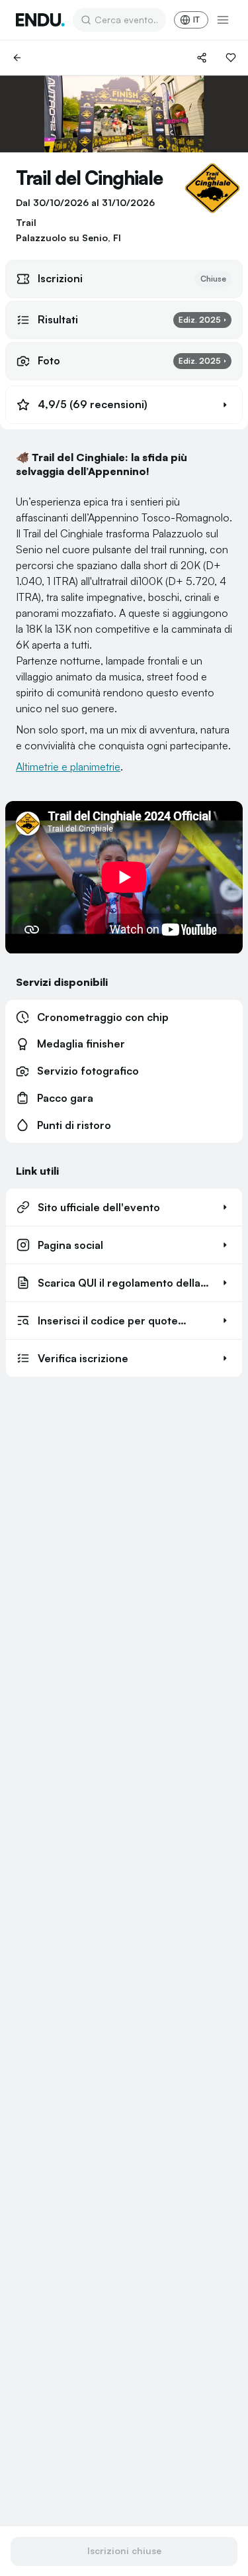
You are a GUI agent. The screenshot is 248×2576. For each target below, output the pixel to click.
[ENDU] (40, 20)
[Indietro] (17, 58)
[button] (124, 405)
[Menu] (223, 20)
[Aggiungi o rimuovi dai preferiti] (231, 58)
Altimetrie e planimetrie (68, 767)
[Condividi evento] (202, 58)
